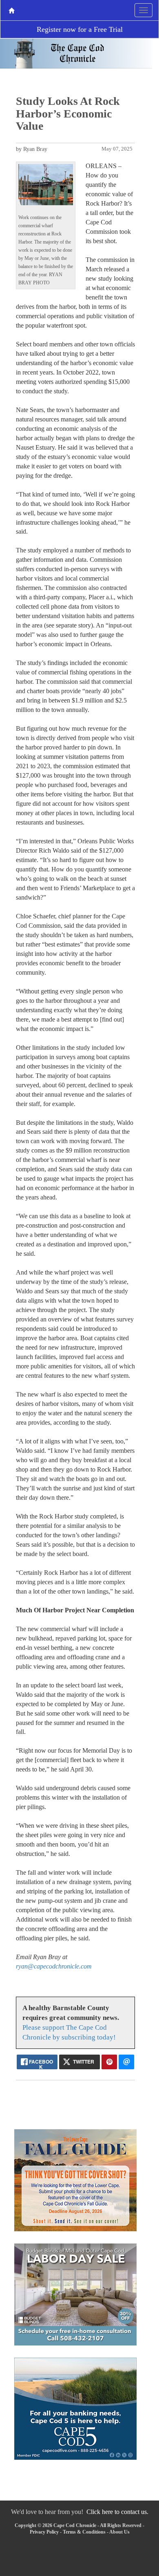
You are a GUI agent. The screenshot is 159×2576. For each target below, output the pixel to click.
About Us (119, 2532)
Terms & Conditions (84, 2532)
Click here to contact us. (117, 2512)
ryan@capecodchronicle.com (54, 1966)
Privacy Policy (44, 2532)
